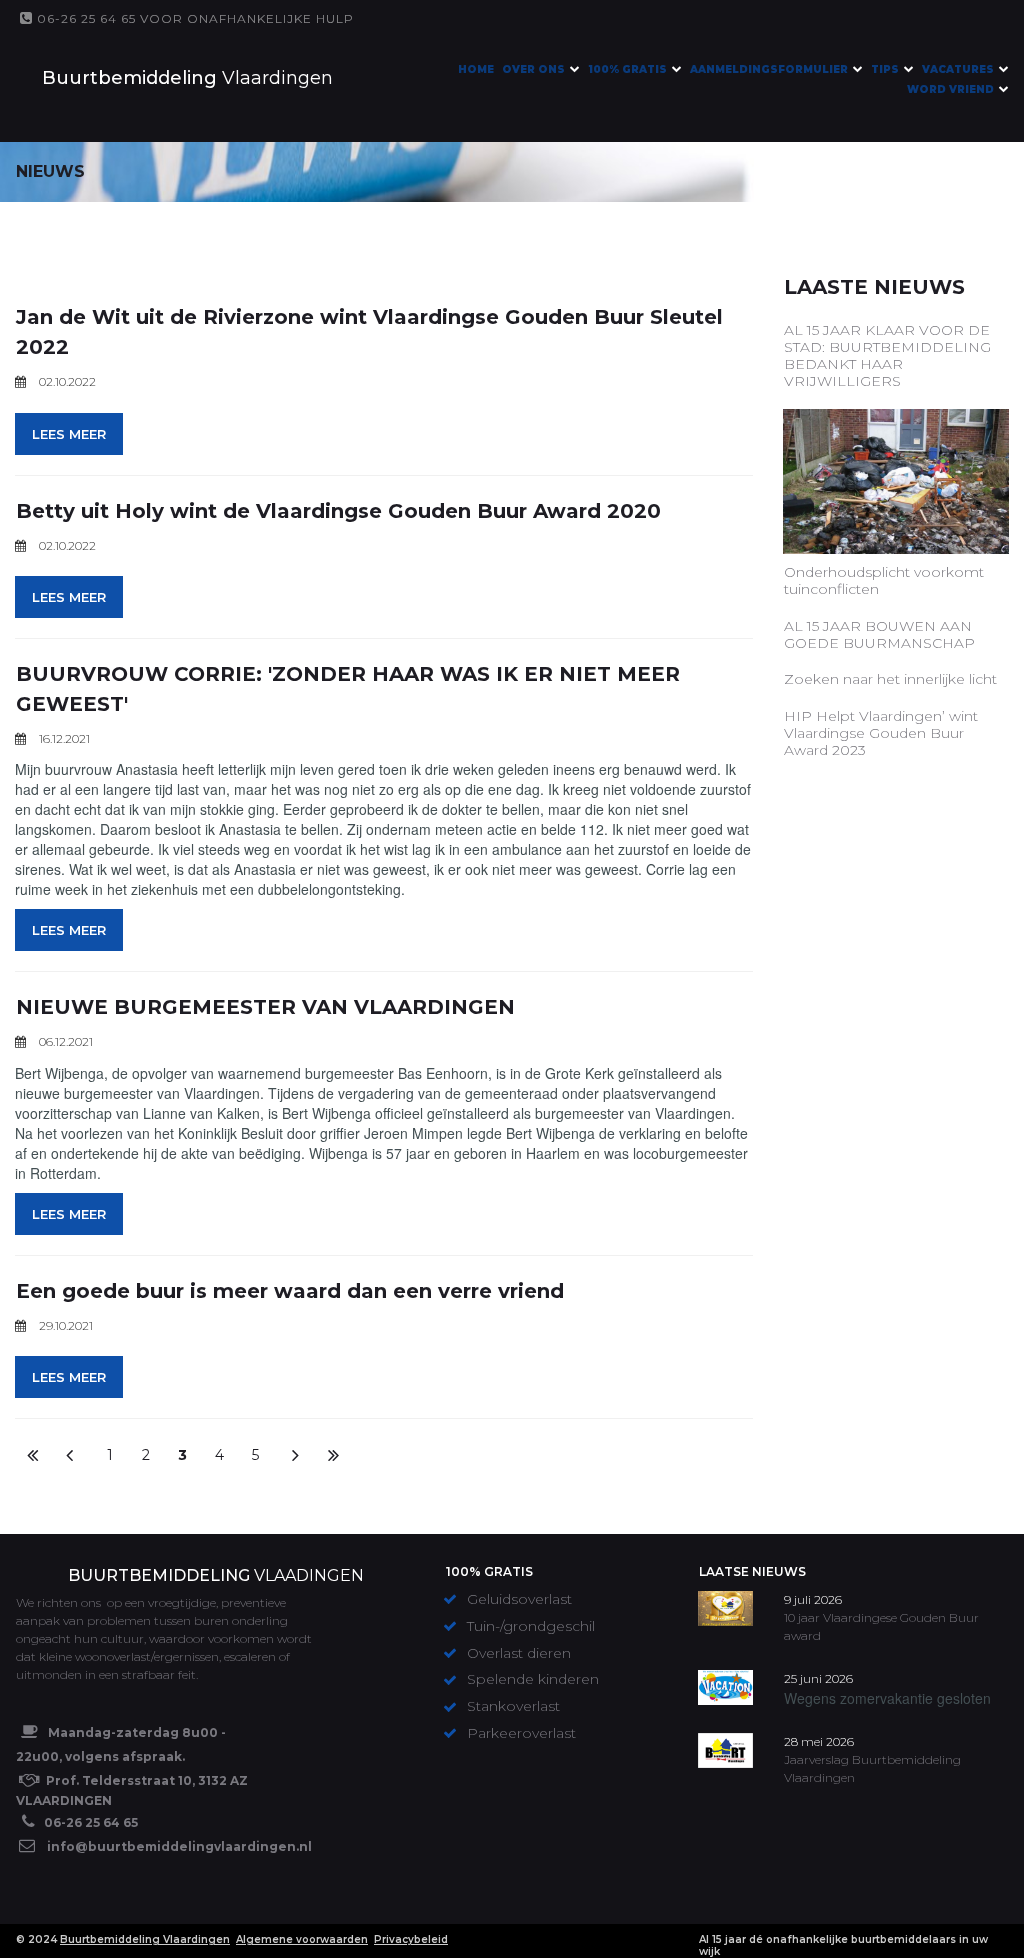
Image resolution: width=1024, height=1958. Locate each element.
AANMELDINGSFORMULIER (769, 70)
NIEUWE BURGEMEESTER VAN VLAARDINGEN (265, 1007)
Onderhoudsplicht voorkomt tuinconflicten (884, 580)
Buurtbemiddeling (129, 78)
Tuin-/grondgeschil (533, 1626)
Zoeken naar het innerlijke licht (890, 679)
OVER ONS (533, 70)
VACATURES (958, 70)
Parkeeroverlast (521, 1733)
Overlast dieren (521, 1653)
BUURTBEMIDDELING (159, 1575)
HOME (476, 70)
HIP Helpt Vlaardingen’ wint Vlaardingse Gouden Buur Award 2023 (881, 733)
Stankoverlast (513, 1706)
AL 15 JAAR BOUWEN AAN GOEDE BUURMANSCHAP (879, 634)
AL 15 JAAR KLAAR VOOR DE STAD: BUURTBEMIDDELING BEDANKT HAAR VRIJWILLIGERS (887, 355)
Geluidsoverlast (521, 1599)
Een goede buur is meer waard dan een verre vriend (290, 1291)
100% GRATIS (627, 70)
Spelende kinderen (533, 1679)
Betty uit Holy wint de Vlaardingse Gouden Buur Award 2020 (338, 511)
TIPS (885, 70)
